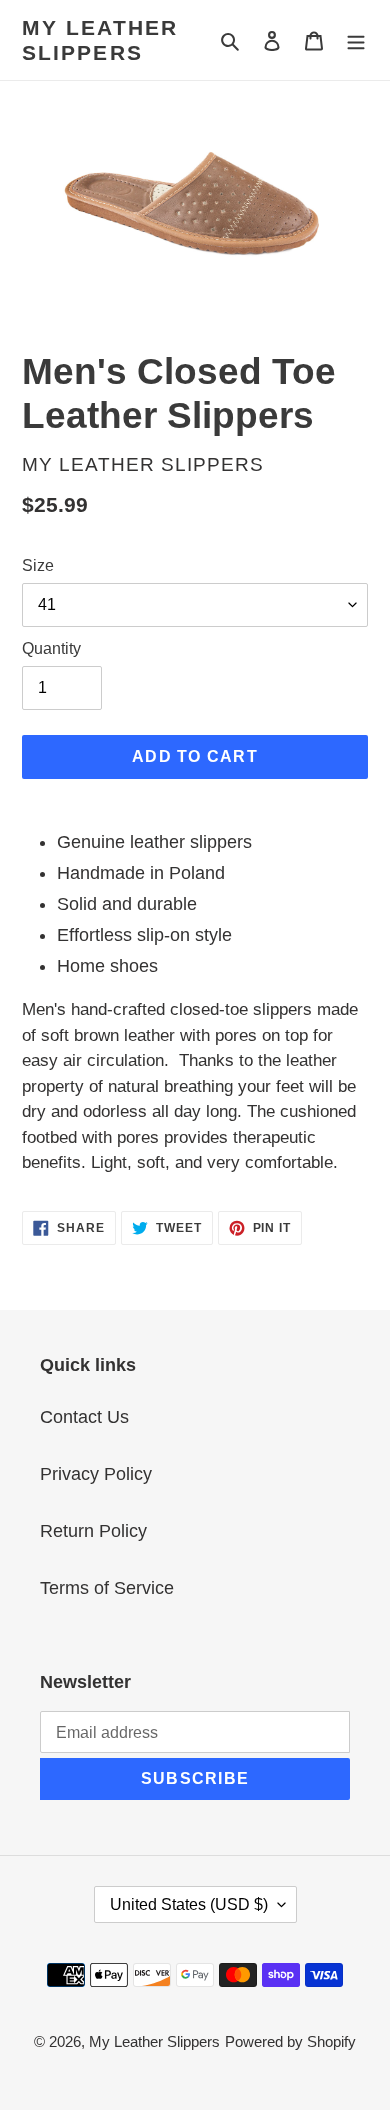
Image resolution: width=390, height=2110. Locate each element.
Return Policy (93, 1531)
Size (38, 565)
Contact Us (84, 1417)
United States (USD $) (189, 1904)
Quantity (51, 648)
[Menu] (356, 40)
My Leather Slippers (100, 40)
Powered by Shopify (290, 2041)
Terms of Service (107, 1588)
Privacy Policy (96, 1474)
